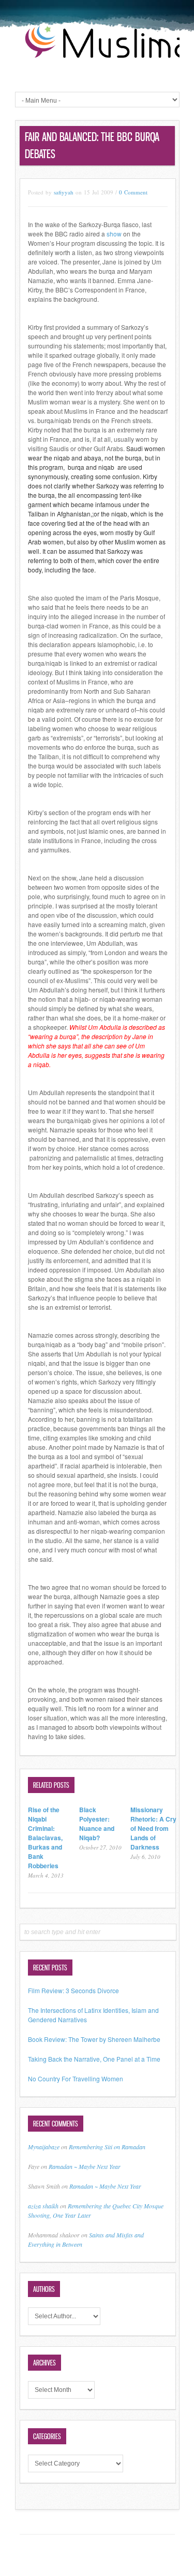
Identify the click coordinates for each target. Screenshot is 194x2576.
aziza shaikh (43, 2206)
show (114, 234)
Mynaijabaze (44, 2147)
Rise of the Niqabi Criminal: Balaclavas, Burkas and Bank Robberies (45, 1838)
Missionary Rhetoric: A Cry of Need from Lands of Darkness (153, 1828)
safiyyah (64, 192)
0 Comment (133, 192)
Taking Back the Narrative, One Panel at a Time (94, 2059)
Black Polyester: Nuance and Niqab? (97, 1824)
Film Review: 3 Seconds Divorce (73, 1990)
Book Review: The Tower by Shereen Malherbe (94, 2039)
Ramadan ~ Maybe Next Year (85, 2166)
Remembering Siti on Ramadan (107, 2147)
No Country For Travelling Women (76, 2078)
